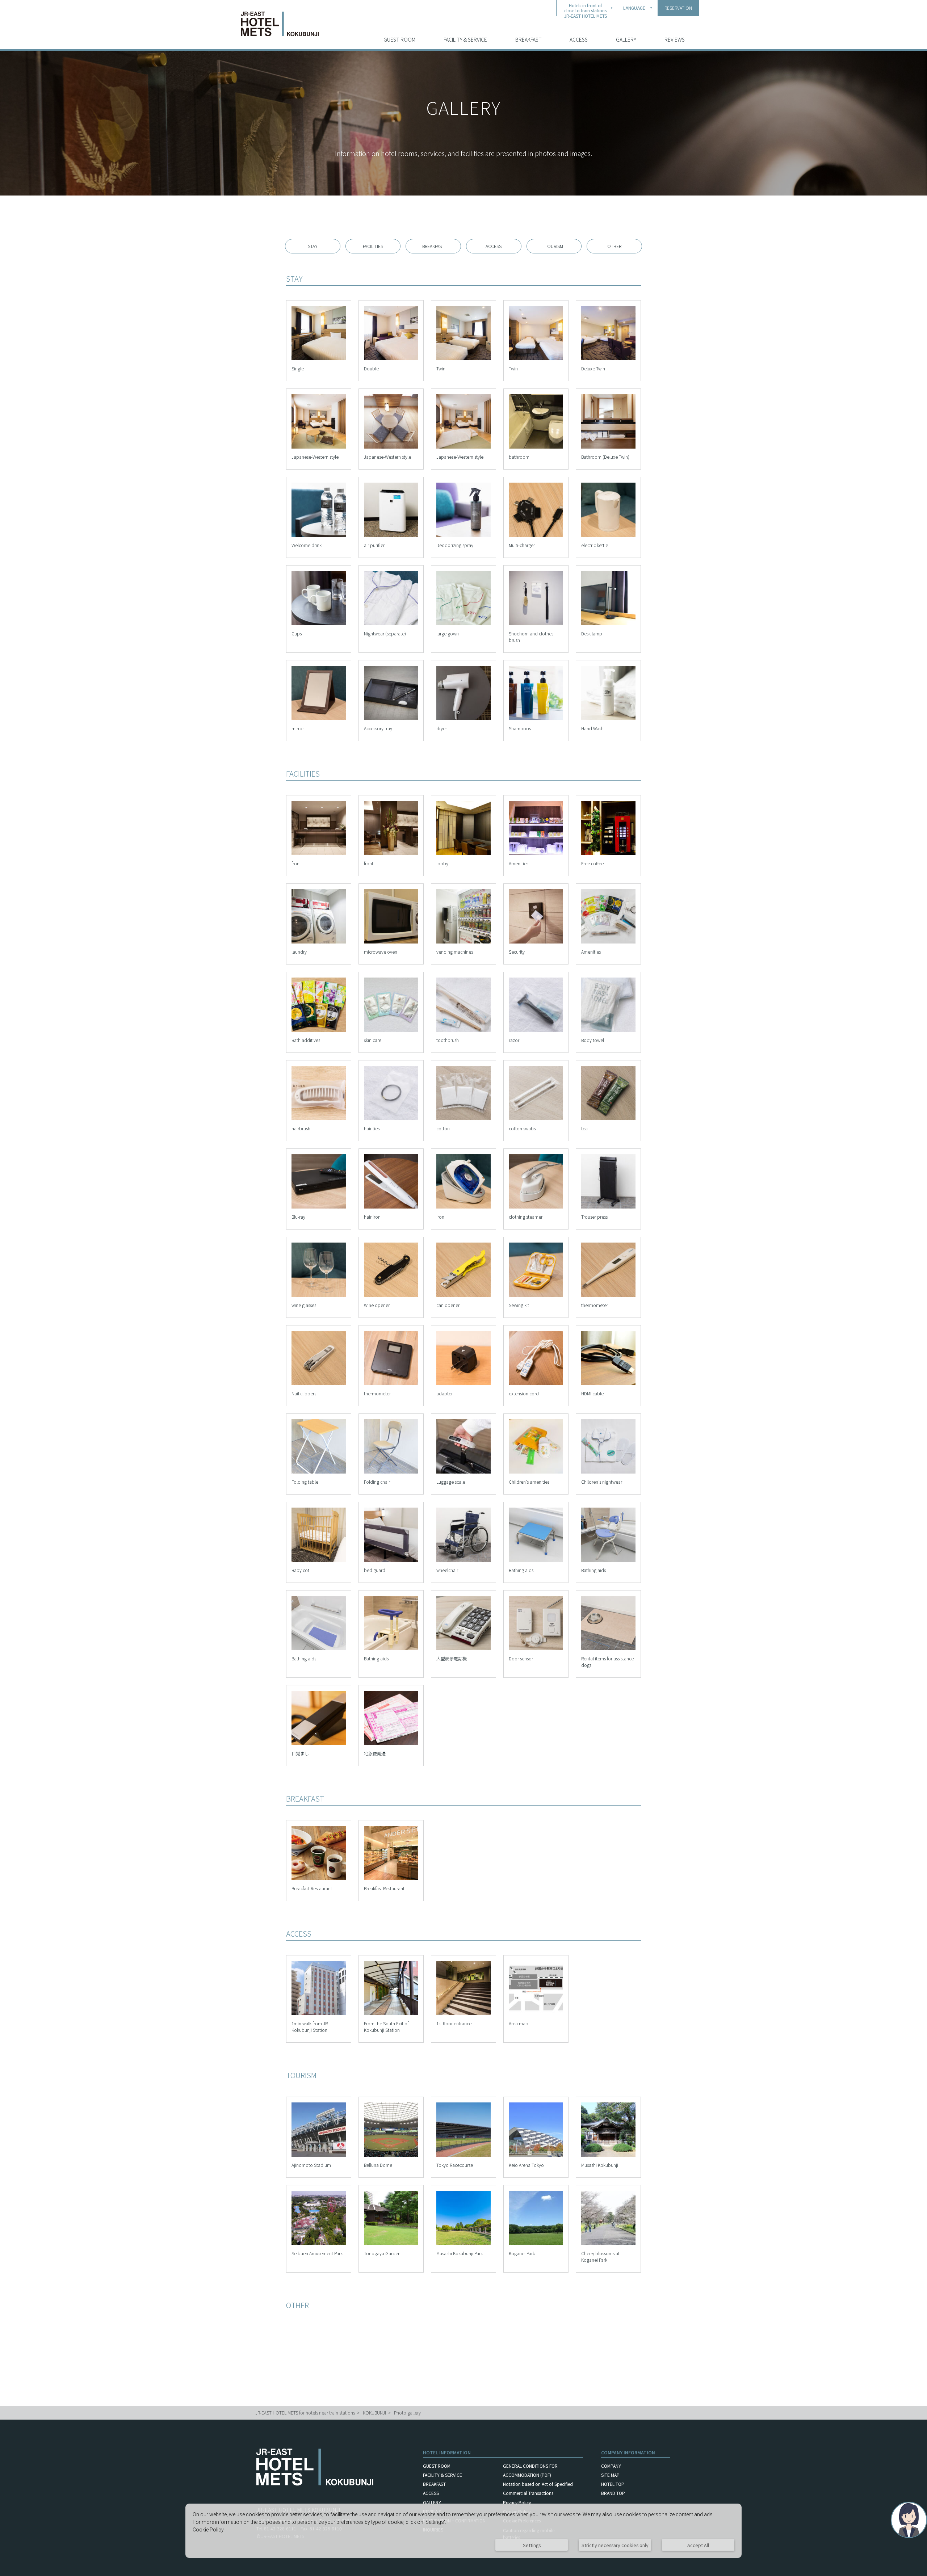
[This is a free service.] (608, 857)
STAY (313, 246)
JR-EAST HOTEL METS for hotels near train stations (305, 2413)
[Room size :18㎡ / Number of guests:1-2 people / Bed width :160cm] (391, 362)
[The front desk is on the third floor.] (319, 857)
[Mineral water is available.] (319, 539)
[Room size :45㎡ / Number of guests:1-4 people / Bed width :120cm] (608, 362)
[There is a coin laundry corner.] (319, 945)
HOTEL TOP (613, 2484)
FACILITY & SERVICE (465, 39)
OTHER (614, 246)
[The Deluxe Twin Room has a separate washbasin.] (608, 450)
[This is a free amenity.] (319, 1033)
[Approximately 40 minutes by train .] (536, 2158)
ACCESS (579, 39)
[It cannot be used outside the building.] (463, 1564)
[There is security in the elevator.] (536, 945)
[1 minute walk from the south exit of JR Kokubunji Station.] (536, 2017)
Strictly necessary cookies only (615, 2545)
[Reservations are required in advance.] (319, 1564)
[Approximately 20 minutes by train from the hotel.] (319, 2247)
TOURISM (554, 246)
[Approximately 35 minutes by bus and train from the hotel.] (319, 2158)
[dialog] (463, 2531)
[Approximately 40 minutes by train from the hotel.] (391, 2158)
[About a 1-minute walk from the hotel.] (391, 2247)
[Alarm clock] (319, 1747)
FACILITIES (373, 246)
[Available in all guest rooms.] (391, 539)
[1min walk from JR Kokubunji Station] (319, 2017)
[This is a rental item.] (319, 1210)
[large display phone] (463, 1652)
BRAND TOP (613, 2493)
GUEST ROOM (399, 39)
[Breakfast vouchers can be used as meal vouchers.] (319, 1882)
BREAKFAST (528, 39)
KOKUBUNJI (374, 2413)
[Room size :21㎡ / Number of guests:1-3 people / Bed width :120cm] (463, 362)
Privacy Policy (517, 2502)
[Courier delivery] (391, 1747)
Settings (532, 2545)
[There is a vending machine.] (463, 945)
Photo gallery (407, 2413)
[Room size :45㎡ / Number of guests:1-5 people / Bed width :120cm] (319, 450)
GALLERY (626, 39)
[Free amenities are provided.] (536, 857)
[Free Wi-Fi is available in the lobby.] (391, 857)
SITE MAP (610, 2475)
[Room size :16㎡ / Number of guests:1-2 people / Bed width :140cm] (319, 362)
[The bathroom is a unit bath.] (536, 450)
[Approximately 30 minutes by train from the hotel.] (463, 2158)
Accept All (698, 2545)
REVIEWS (675, 39)
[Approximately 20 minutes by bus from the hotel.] (608, 2158)
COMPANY (611, 2466)
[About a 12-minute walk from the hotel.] (463, 2247)
